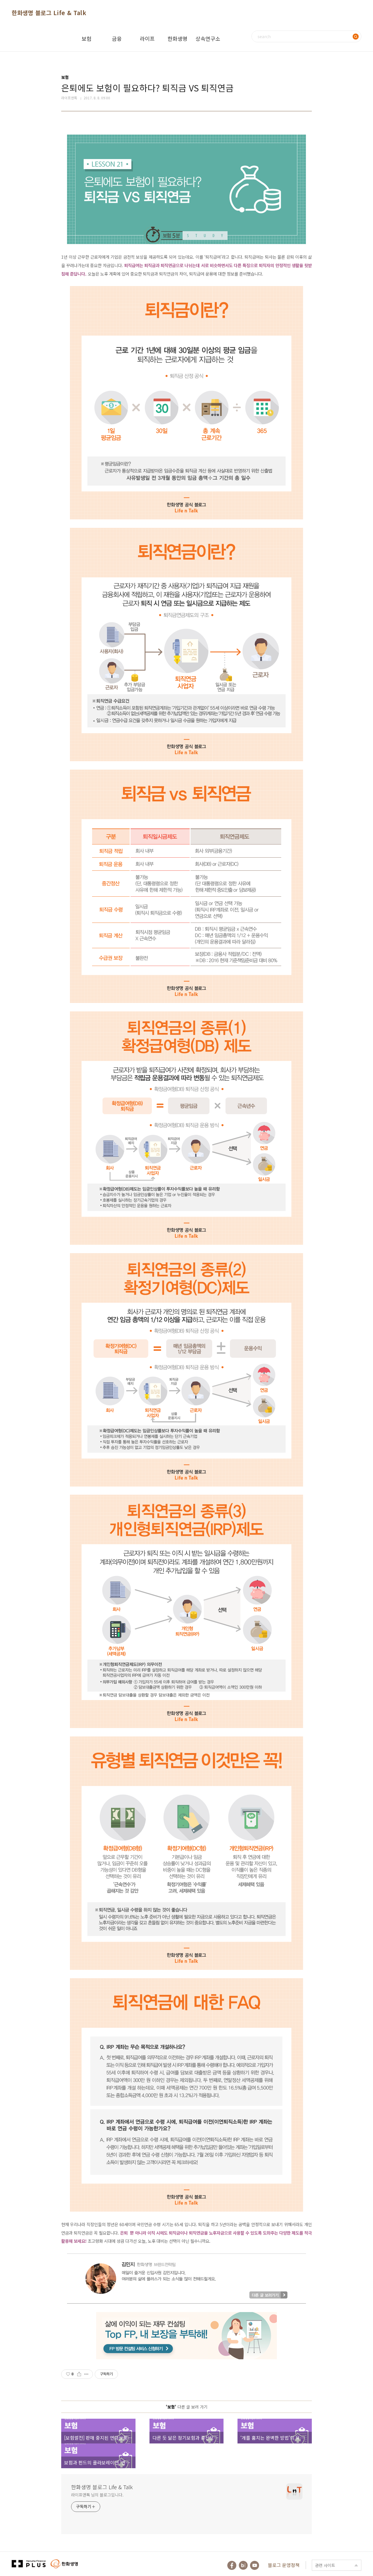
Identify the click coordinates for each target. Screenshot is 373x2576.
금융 (117, 38)
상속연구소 (208, 38)
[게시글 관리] (86, 2374)
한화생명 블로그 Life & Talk (49, 13)
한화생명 (177, 38)
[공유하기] (79, 2374)
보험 (87, 38)
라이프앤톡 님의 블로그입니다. (97, 2495)
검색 (356, 36)
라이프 (147, 38)
